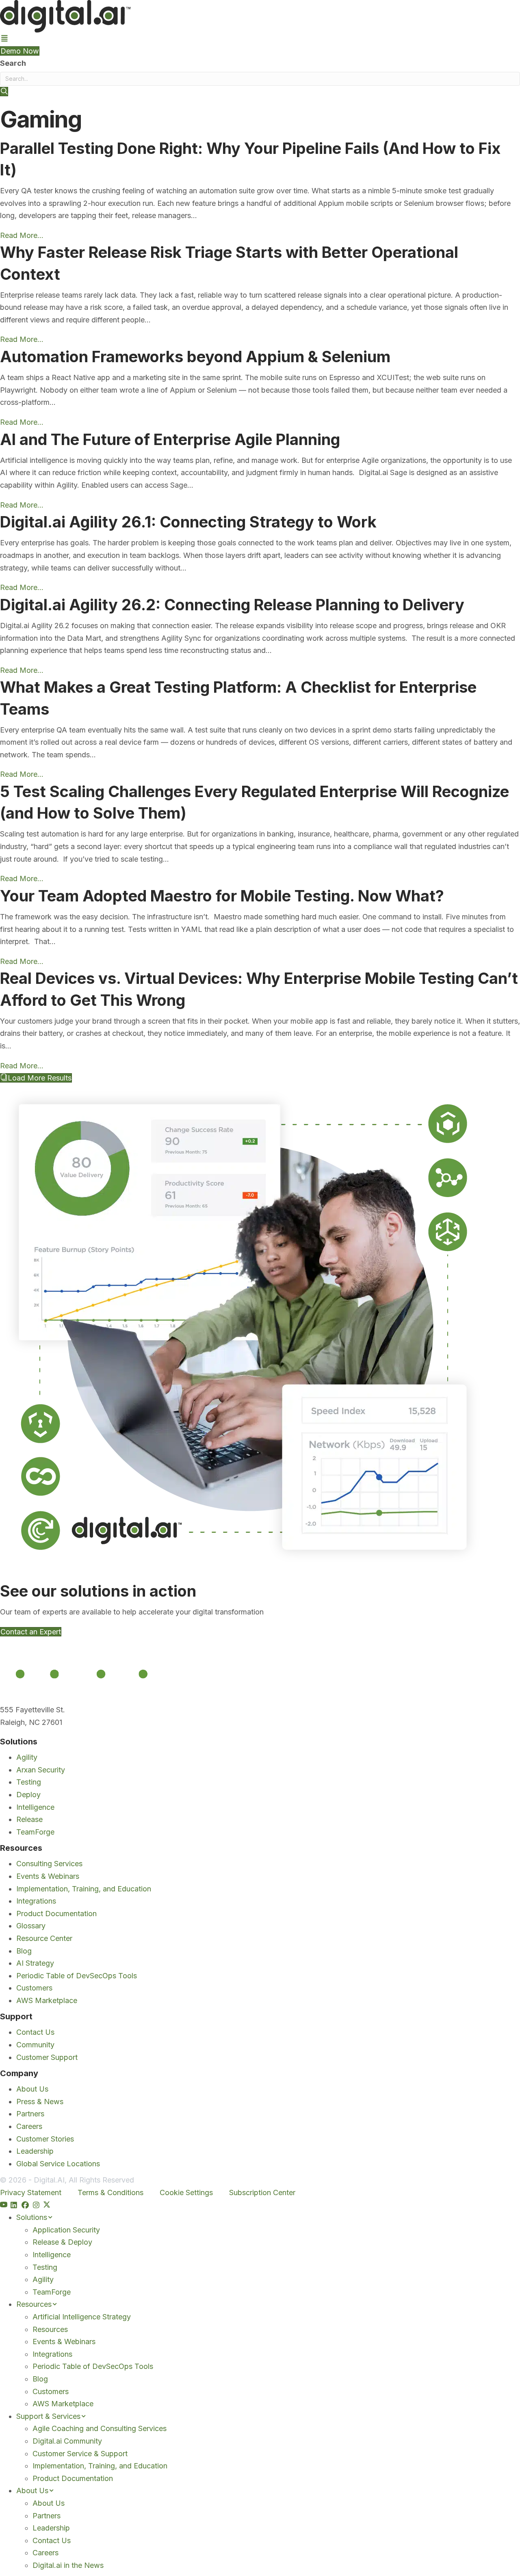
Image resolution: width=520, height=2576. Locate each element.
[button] (4, 92)
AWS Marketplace (47, 2000)
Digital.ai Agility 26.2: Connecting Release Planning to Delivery (232, 605)
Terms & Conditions (110, 2192)
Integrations (36, 1901)
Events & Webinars (48, 1876)
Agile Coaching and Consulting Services (100, 2428)
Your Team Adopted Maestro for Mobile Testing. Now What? (222, 896)
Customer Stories (45, 2139)
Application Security (66, 2230)
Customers (34, 1988)
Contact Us (35, 2032)
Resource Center (44, 1938)
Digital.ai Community (67, 2441)
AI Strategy (35, 1963)
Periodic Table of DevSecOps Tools (77, 1976)
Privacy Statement (31, 2192)
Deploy (28, 1795)
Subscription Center (262, 2192)
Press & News (40, 2102)
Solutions (32, 2217)
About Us (32, 2089)
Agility (27, 1757)
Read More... (22, 235)
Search (13, 63)
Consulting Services (49, 1864)
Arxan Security (41, 1770)
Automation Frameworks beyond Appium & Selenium (197, 357)
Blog (24, 1951)
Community (35, 2045)
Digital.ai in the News (68, 2565)
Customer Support (47, 2057)
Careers (29, 2126)
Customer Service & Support (80, 2454)
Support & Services (48, 2416)
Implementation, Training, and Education (84, 1889)
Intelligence (35, 1807)
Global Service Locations (58, 2164)
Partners (30, 2114)
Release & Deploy (62, 2242)
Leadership (35, 2151)
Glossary (31, 1926)
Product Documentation (56, 1914)
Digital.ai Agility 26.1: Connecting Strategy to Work (188, 522)
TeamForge (35, 1832)
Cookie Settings (186, 2192)
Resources (34, 2304)
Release (29, 1819)
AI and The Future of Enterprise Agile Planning (170, 439)
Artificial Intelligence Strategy (82, 2317)
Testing (29, 1782)
